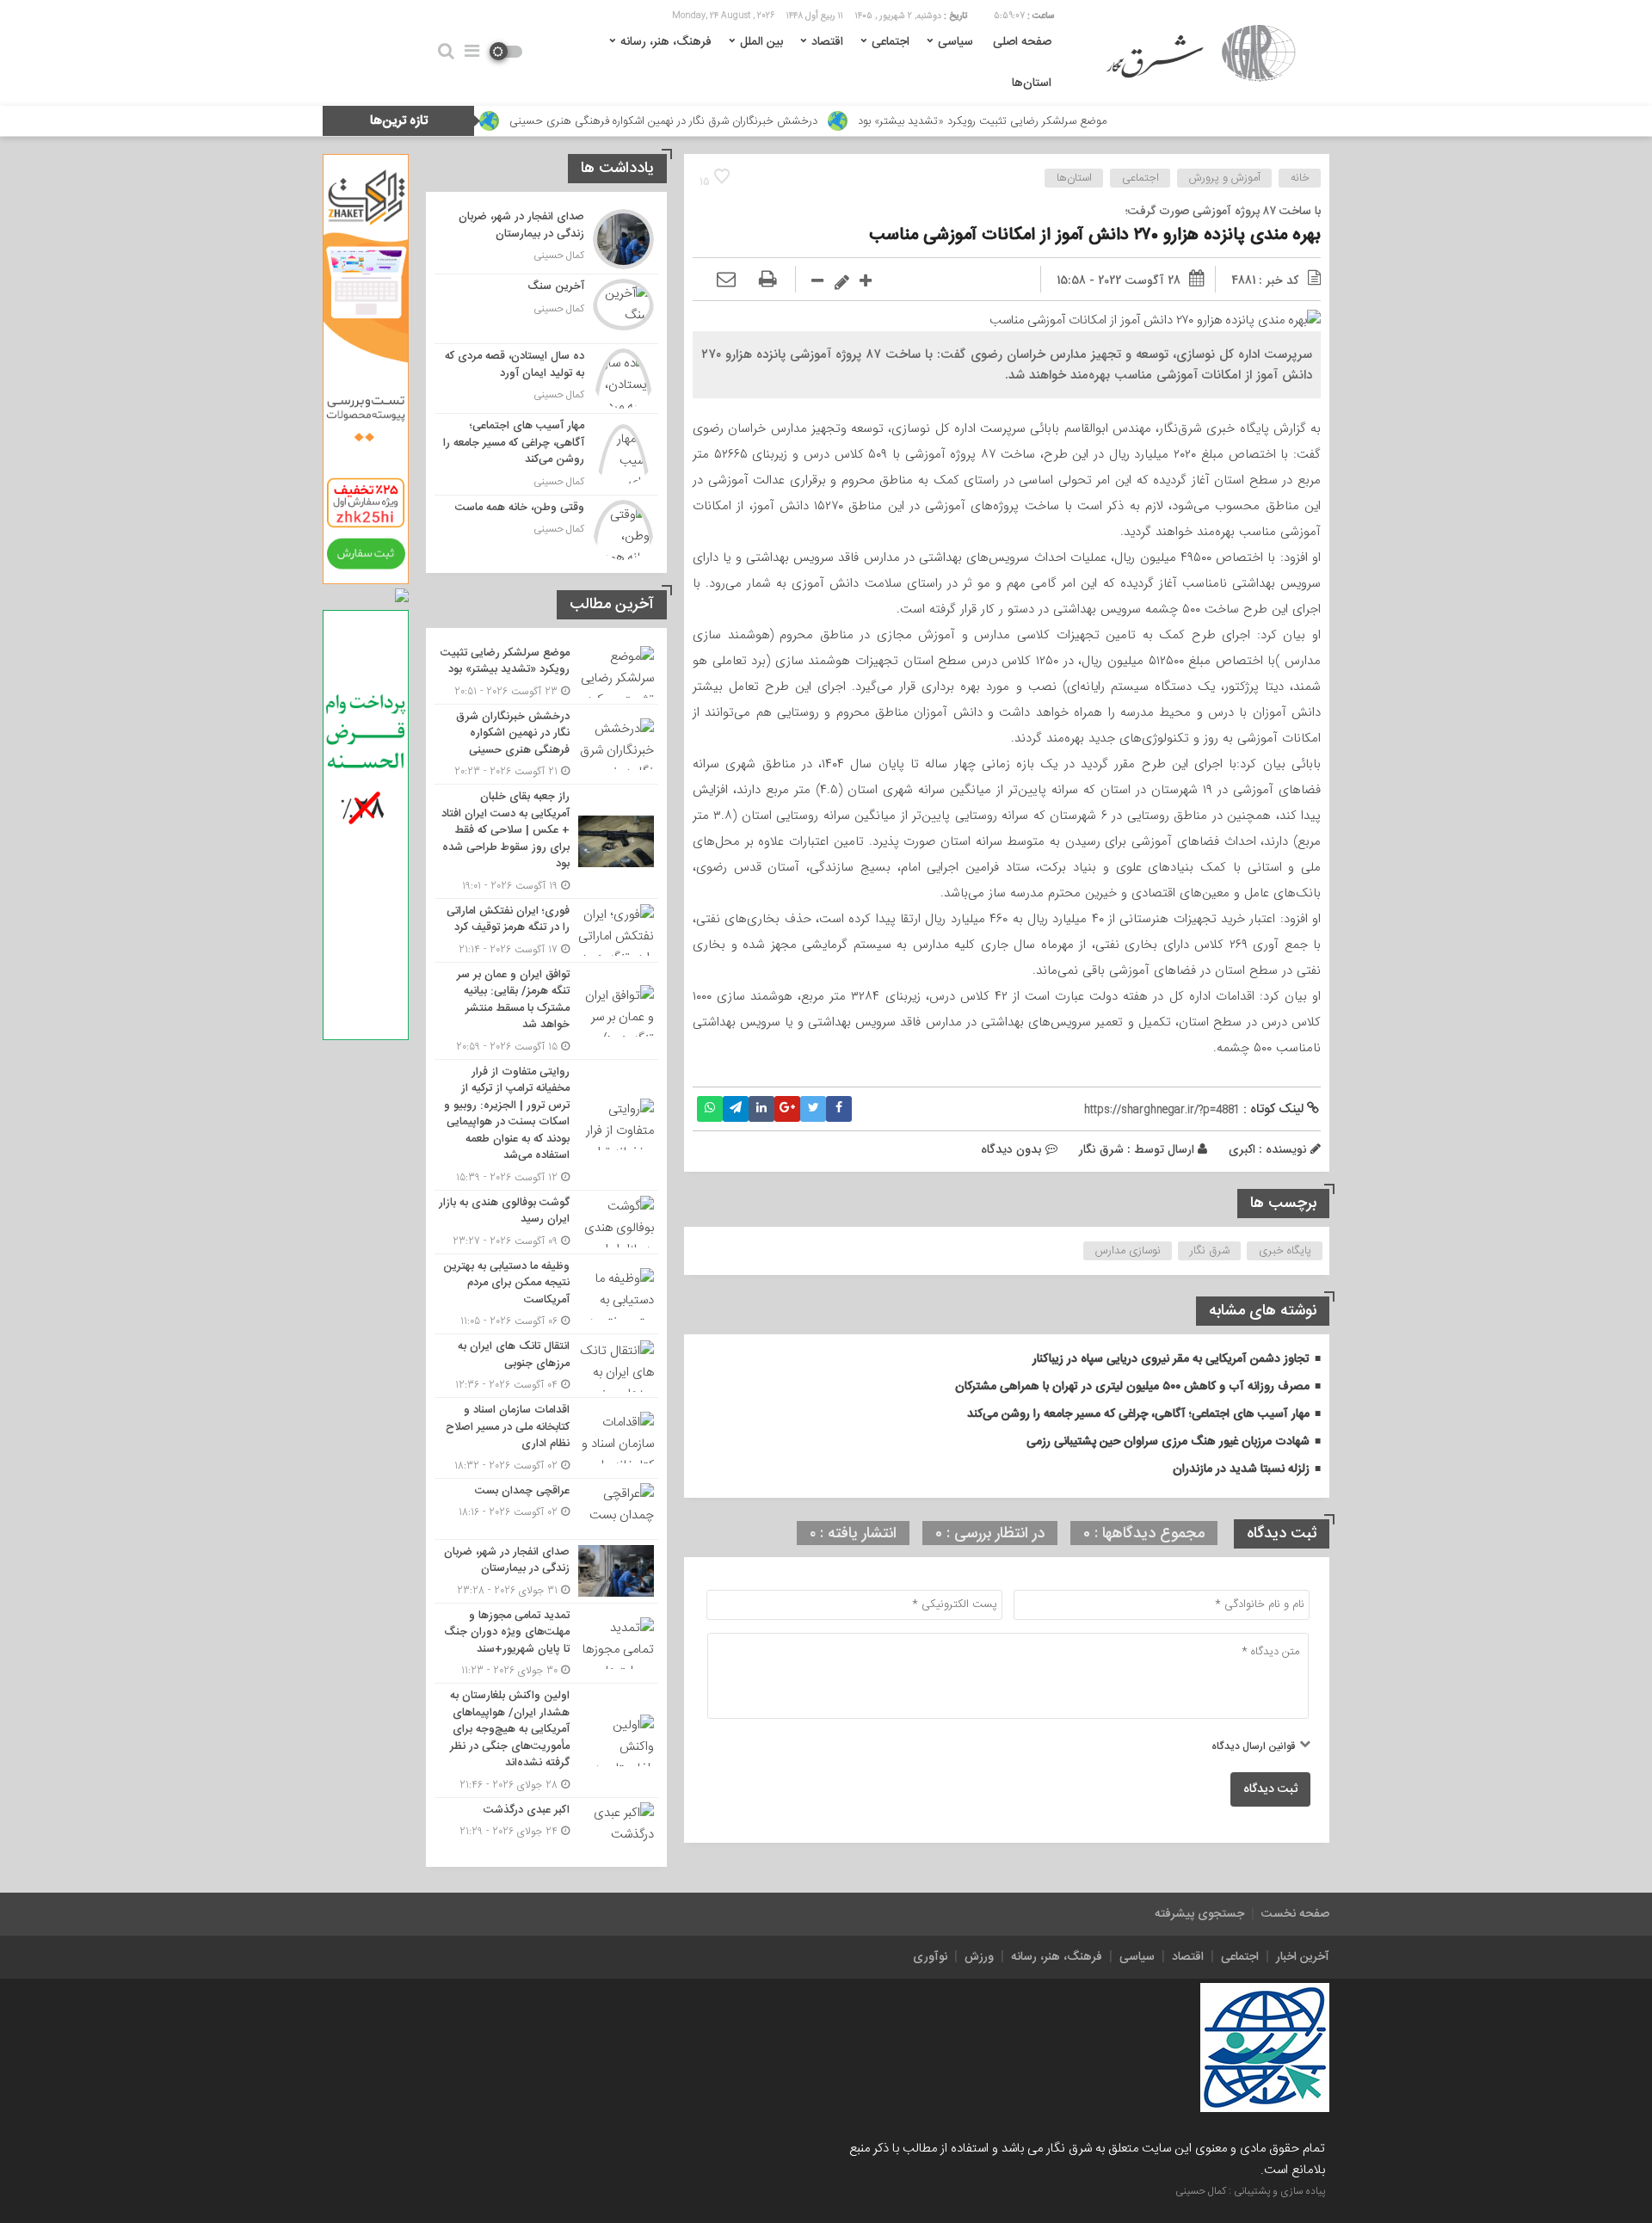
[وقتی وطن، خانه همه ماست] (546, 528)
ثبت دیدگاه (1270, 1789)
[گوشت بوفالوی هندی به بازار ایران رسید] (546, 1222)
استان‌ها (1032, 83)
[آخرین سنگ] (546, 309)
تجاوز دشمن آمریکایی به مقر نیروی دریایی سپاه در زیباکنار (1171, 1359)
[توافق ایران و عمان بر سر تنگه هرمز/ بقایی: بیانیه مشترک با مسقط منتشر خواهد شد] (546, 1011)
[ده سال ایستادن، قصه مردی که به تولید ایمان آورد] (546, 379)
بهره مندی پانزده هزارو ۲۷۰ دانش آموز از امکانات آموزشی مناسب (1095, 235)
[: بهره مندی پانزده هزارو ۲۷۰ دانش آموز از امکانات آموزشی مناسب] (726, 280)
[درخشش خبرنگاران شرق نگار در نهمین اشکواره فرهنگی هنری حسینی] (546, 745)
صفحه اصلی (1022, 42)
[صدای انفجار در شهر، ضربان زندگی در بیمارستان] (546, 239)
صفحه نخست (1295, 1914)
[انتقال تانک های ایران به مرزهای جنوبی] (546, 1366)
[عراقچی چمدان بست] (546, 1509)
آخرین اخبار (1303, 1957)
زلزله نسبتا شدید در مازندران (1241, 1469)
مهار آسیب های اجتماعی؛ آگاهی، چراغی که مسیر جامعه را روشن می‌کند (1138, 1414)
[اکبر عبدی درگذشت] (546, 1826)
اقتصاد (827, 42)
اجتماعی (891, 42)
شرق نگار (1101, 1149)
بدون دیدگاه (1011, 1149)
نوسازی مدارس (1128, 1251)
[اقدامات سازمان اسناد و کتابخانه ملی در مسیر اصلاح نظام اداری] (546, 1438)
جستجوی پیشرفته (1199, 1914)
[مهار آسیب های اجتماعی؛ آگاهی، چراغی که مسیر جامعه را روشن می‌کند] (546, 454)
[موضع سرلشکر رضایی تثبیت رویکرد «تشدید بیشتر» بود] (546, 672)
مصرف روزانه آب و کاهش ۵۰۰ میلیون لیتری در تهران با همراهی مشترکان (1132, 1387)
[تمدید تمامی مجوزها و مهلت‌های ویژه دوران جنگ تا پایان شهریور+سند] (546, 1644)
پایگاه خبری (1285, 1251)
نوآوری (930, 1957)
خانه (1300, 178)
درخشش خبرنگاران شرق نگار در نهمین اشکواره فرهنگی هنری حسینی (768, 121)
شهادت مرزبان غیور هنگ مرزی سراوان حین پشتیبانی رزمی (1168, 1442)
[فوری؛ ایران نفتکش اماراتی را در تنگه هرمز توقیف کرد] (546, 930)
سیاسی (955, 42)
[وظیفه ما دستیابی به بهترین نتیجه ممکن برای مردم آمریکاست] (546, 1294)
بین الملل (761, 42)
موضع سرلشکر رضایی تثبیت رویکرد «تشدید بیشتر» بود (1087, 121)
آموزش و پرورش (1225, 178)
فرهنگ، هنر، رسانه (666, 42)
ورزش (979, 1957)
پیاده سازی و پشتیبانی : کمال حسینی (1250, 2191)
